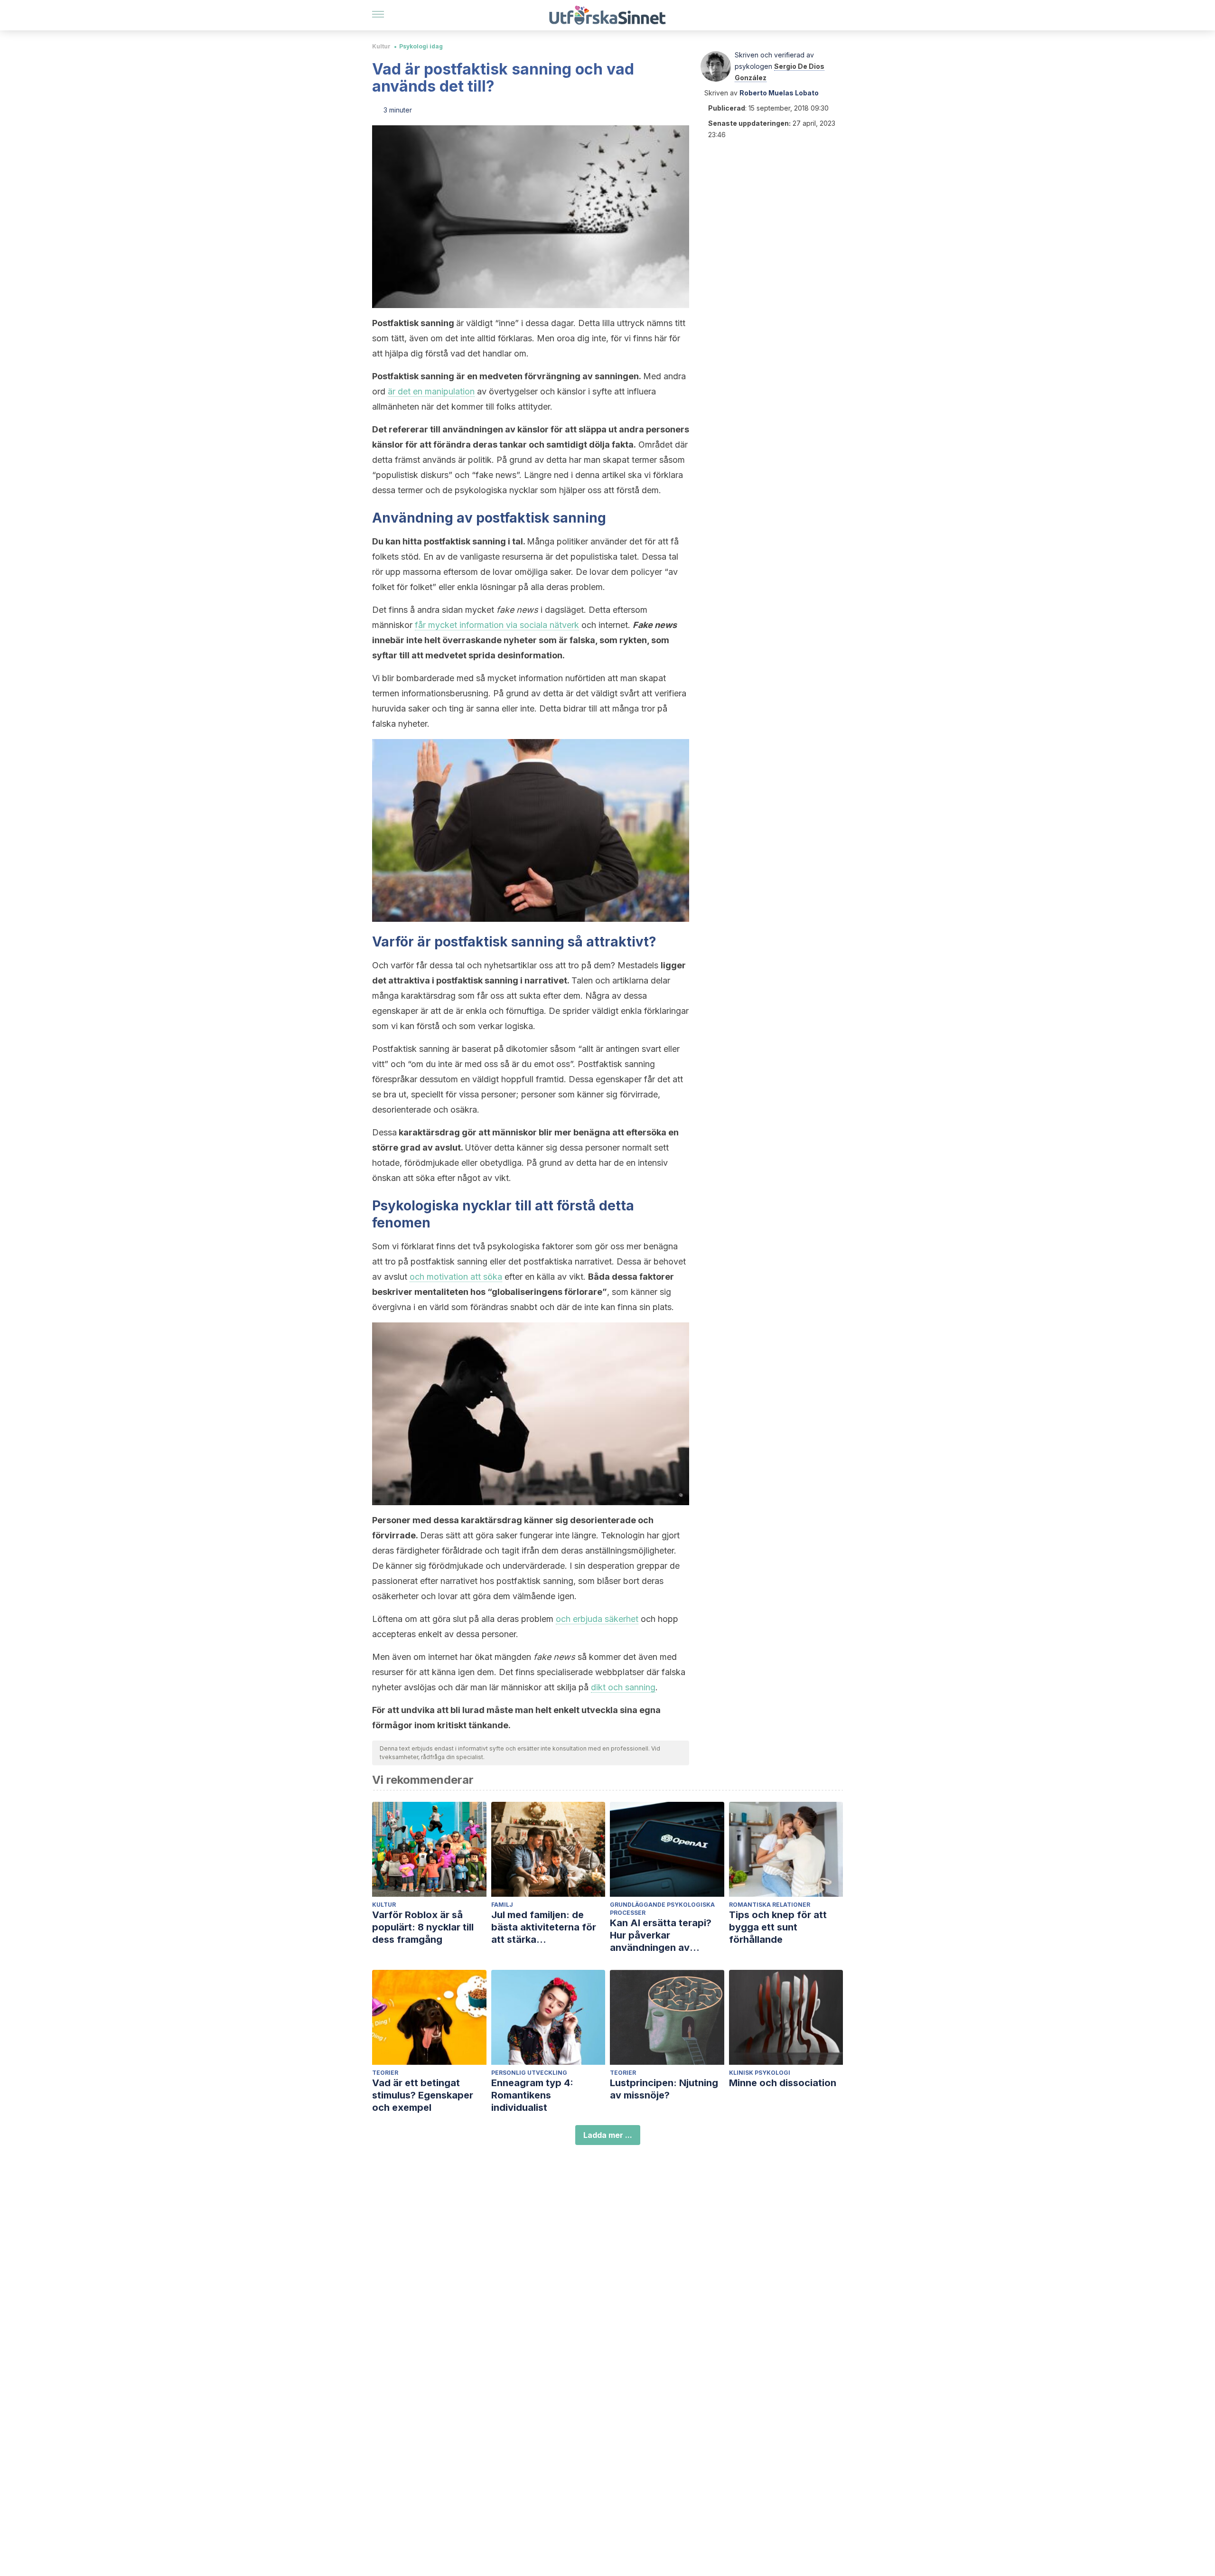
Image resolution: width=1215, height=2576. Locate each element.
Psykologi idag (421, 46)
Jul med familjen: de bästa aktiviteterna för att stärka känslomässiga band (544, 1927)
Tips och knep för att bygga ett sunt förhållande (778, 1927)
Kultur (381, 46)
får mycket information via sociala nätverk (497, 625)
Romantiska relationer (770, 1905)
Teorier (385, 2073)
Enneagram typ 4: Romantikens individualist (532, 2095)
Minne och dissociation (783, 2083)
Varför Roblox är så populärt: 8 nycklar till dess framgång (423, 1927)
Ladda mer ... (608, 2135)
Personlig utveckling (529, 2073)
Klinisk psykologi (760, 2073)
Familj (502, 1905)
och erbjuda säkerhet (597, 1619)
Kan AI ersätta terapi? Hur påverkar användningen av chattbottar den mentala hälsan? (667, 1935)
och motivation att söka (456, 1277)
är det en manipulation (431, 391)
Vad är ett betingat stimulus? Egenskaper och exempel (423, 2095)
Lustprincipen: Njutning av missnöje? (664, 2089)
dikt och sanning (623, 1687)
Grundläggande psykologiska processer (662, 1909)
